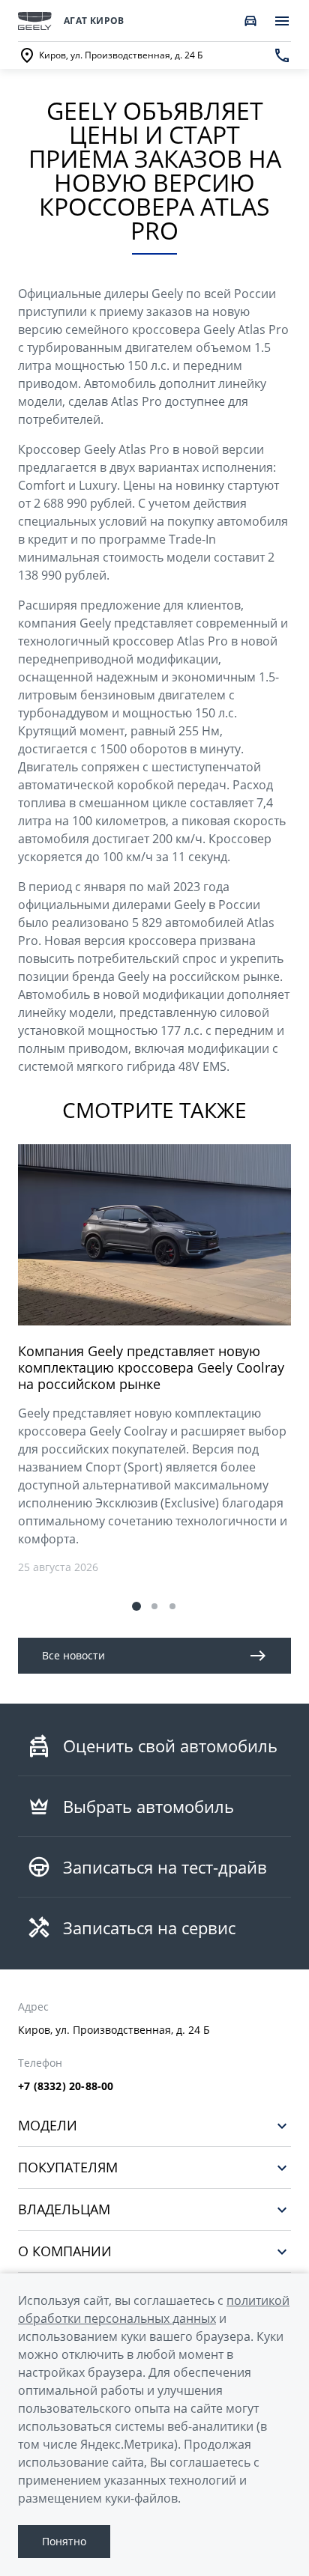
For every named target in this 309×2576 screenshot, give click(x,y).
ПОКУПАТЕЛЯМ (68, 2168)
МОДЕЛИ (48, 2126)
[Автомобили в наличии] (250, 21)
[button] (136, 1606)
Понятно (64, 2541)
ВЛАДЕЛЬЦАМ (64, 2209)
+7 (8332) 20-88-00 (66, 2086)
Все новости (73, 1655)
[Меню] (282, 21)
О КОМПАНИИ (65, 2251)
